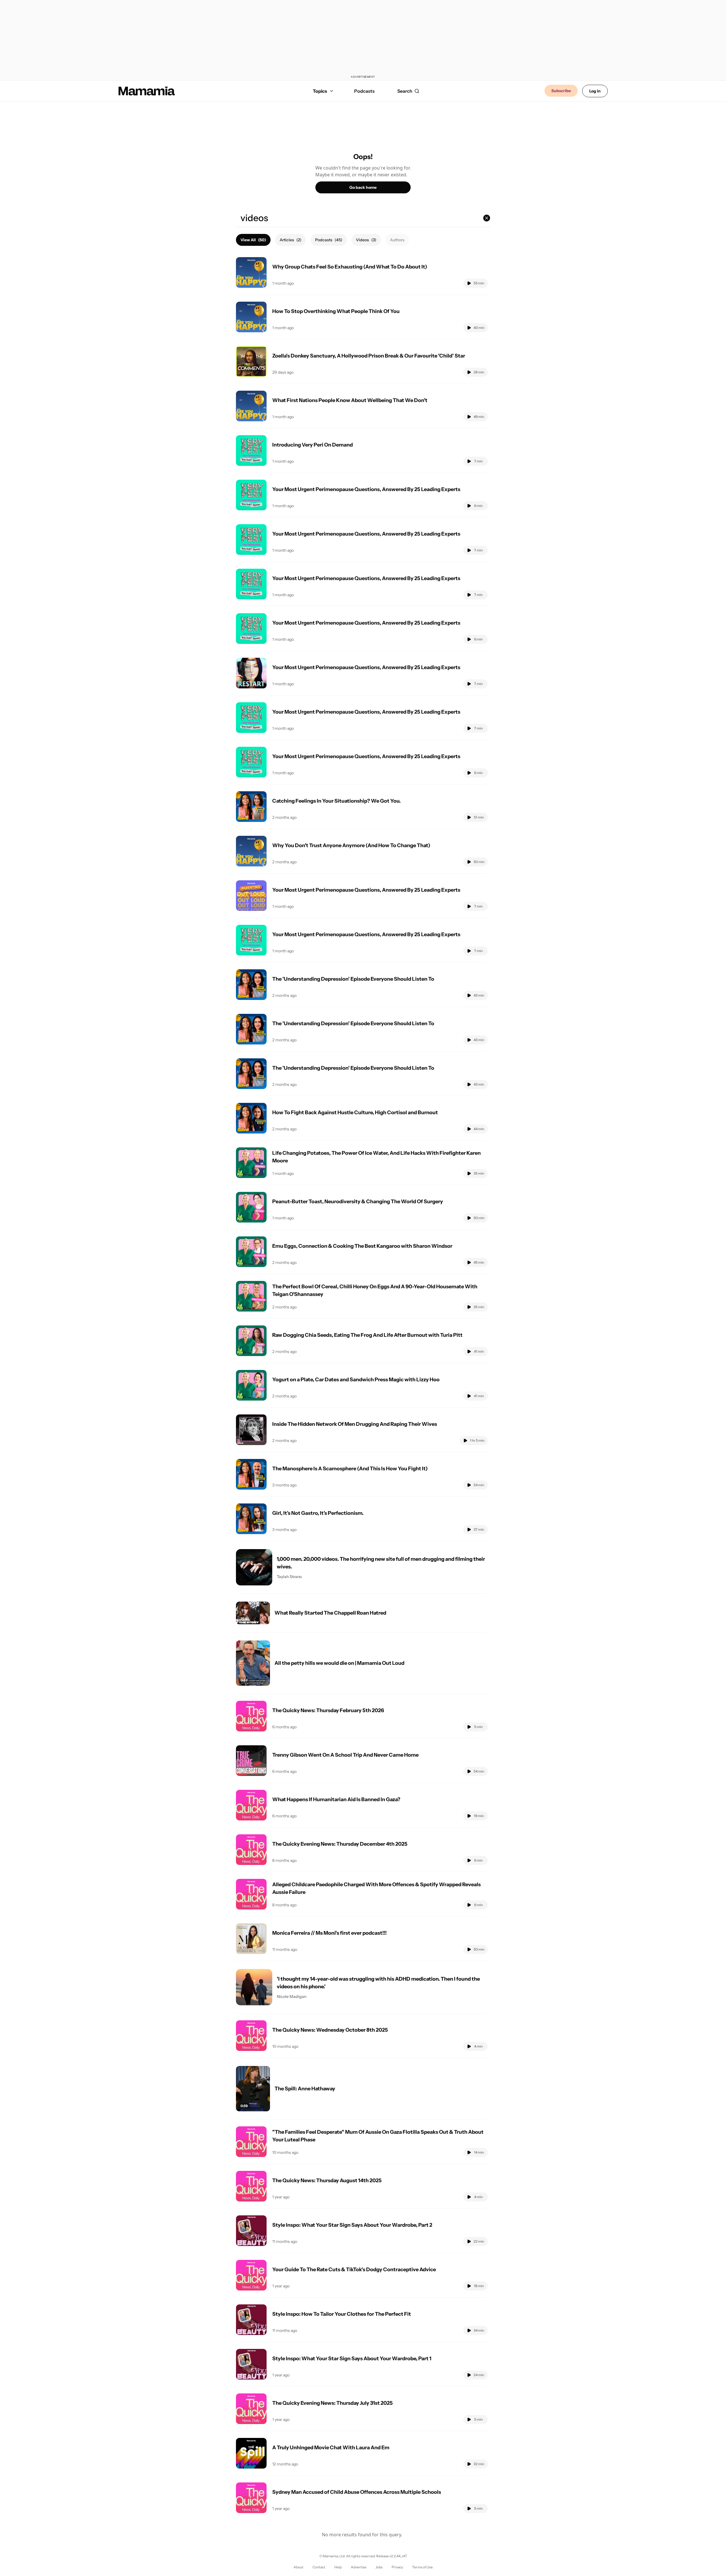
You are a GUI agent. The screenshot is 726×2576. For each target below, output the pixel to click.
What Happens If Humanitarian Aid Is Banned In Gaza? (336, 1799)
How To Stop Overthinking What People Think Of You (336, 311)
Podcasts (364, 91)
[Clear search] (487, 218)
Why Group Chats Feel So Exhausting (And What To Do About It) (350, 267)
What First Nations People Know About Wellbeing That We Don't (350, 400)
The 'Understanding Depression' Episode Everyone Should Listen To (353, 979)
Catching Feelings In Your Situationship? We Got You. (336, 801)
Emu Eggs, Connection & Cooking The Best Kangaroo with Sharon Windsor (362, 1246)
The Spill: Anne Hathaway (305, 2089)
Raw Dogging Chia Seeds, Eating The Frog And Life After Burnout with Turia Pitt (367, 1335)
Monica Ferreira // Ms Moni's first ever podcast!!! (330, 1933)
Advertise (359, 2567)
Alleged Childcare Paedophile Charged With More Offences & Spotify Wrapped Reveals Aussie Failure (376, 1888)
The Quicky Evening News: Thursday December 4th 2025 (340, 1844)
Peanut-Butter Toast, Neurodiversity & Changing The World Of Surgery (358, 1202)
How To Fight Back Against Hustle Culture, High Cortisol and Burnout (355, 1113)
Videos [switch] (366, 240)
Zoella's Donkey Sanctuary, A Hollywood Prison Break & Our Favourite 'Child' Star (369, 356)
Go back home (363, 187)
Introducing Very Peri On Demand (313, 445)
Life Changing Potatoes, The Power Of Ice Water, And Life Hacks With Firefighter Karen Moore (376, 1157)
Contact (319, 2567)
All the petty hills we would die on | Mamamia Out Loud (339, 1663)
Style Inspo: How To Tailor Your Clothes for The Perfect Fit (342, 2314)
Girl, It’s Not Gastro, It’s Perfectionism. (318, 1513)
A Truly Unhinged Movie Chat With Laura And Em (331, 2448)
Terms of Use (422, 2567)
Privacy (397, 2567)
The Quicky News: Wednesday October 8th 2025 (330, 2030)
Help (338, 2567)
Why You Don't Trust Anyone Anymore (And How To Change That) (351, 845)
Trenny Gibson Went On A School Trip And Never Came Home (345, 1755)
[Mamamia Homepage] (147, 91)
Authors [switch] (397, 240)
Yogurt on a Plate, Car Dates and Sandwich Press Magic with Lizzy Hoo (356, 1380)
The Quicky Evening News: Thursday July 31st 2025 (333, 2403)
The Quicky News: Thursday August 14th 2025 (327, 2180)
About (298, 2567)
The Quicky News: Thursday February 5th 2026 (328, 1710)
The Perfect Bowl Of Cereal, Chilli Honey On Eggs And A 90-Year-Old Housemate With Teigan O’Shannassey (375, 1290)
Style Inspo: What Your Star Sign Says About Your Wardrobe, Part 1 (352, 2359)
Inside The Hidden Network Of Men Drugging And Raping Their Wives (355, 1424)
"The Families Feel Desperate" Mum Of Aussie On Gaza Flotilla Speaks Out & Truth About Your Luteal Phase (378, 2136)
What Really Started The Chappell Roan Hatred (330, 1613)
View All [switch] (253, 240)
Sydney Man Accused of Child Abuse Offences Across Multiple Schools (357, 2492)
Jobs (379, 2567)
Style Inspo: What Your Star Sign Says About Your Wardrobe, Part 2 (352, 2225)
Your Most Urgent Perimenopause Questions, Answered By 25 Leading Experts (366, 489)
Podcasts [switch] (329, 240)
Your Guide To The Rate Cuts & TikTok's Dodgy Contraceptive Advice (354, 2270)
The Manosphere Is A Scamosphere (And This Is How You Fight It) (350, 1469)
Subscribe (561, 91)
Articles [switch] (291, 240)
